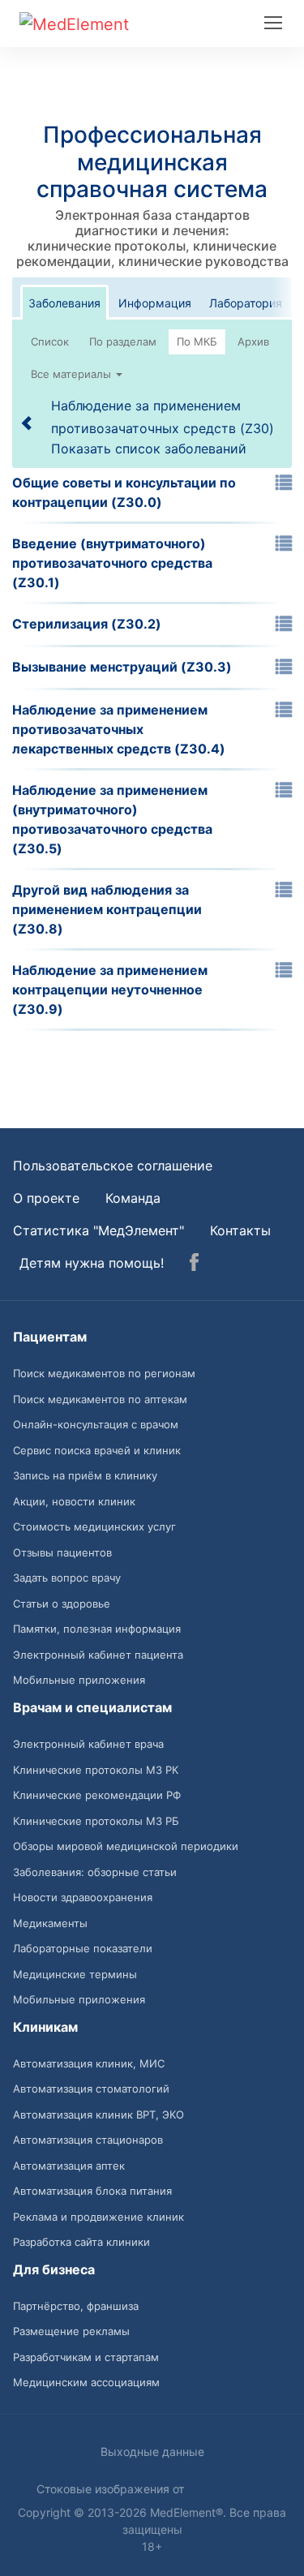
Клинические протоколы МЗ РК (96, 1770)
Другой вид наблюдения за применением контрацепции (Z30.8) (107, 909)
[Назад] (28, 423)
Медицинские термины (75, 1974)
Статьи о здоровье (62, 1604)
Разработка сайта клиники (81, 2242)
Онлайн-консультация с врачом (96, 1424)
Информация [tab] (155, 303)
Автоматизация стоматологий (91, 2089)
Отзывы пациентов (62, 1552)
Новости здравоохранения (83, 1897)
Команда (133, 1198)
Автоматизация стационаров (88, 2140)
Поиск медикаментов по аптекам (100, 1399)
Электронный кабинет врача (88, 1744)
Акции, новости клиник (74, 1501)
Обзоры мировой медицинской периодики (126, 1846)
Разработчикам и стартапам (86, 2357)
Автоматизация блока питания (92, 2191)
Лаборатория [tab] (246, 303)
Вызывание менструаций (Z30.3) (122, 667)
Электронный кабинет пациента (98, 1655)
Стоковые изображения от (112, 2489)
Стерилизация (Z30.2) (87, 624)
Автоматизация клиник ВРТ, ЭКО (98, 2114)
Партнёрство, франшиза (76, 2306)
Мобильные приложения (79, 1680)
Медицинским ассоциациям (86, 2382)
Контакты (240, 1230)
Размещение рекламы (71, 2331)
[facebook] (194, 1264)
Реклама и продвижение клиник (98, 2217)
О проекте (46, 1198)
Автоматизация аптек (69, 2166)
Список (50, 341)
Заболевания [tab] (64, 303)
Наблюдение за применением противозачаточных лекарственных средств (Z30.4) (119, 729)
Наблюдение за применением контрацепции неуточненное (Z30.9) (110, 990)
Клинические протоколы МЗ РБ (96, 1821)
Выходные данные (152, 2451)
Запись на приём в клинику (85, 1475)
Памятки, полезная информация (97, 1629)
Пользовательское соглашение (113, 1166)
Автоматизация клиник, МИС (89, 2063)
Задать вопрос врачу (67, 1578)
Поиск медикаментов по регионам (104, 1373)
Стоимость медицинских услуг (94, 1526)
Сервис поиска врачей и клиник (97, 1450)
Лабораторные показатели (83, 1948)
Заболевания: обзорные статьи (95, 1872)
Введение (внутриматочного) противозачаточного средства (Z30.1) (112, 563)
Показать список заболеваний (149, 449)
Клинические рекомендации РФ (97, 1795)
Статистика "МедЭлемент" (98, 1230)
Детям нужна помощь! (92, 1263)
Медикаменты (50, 1923)
